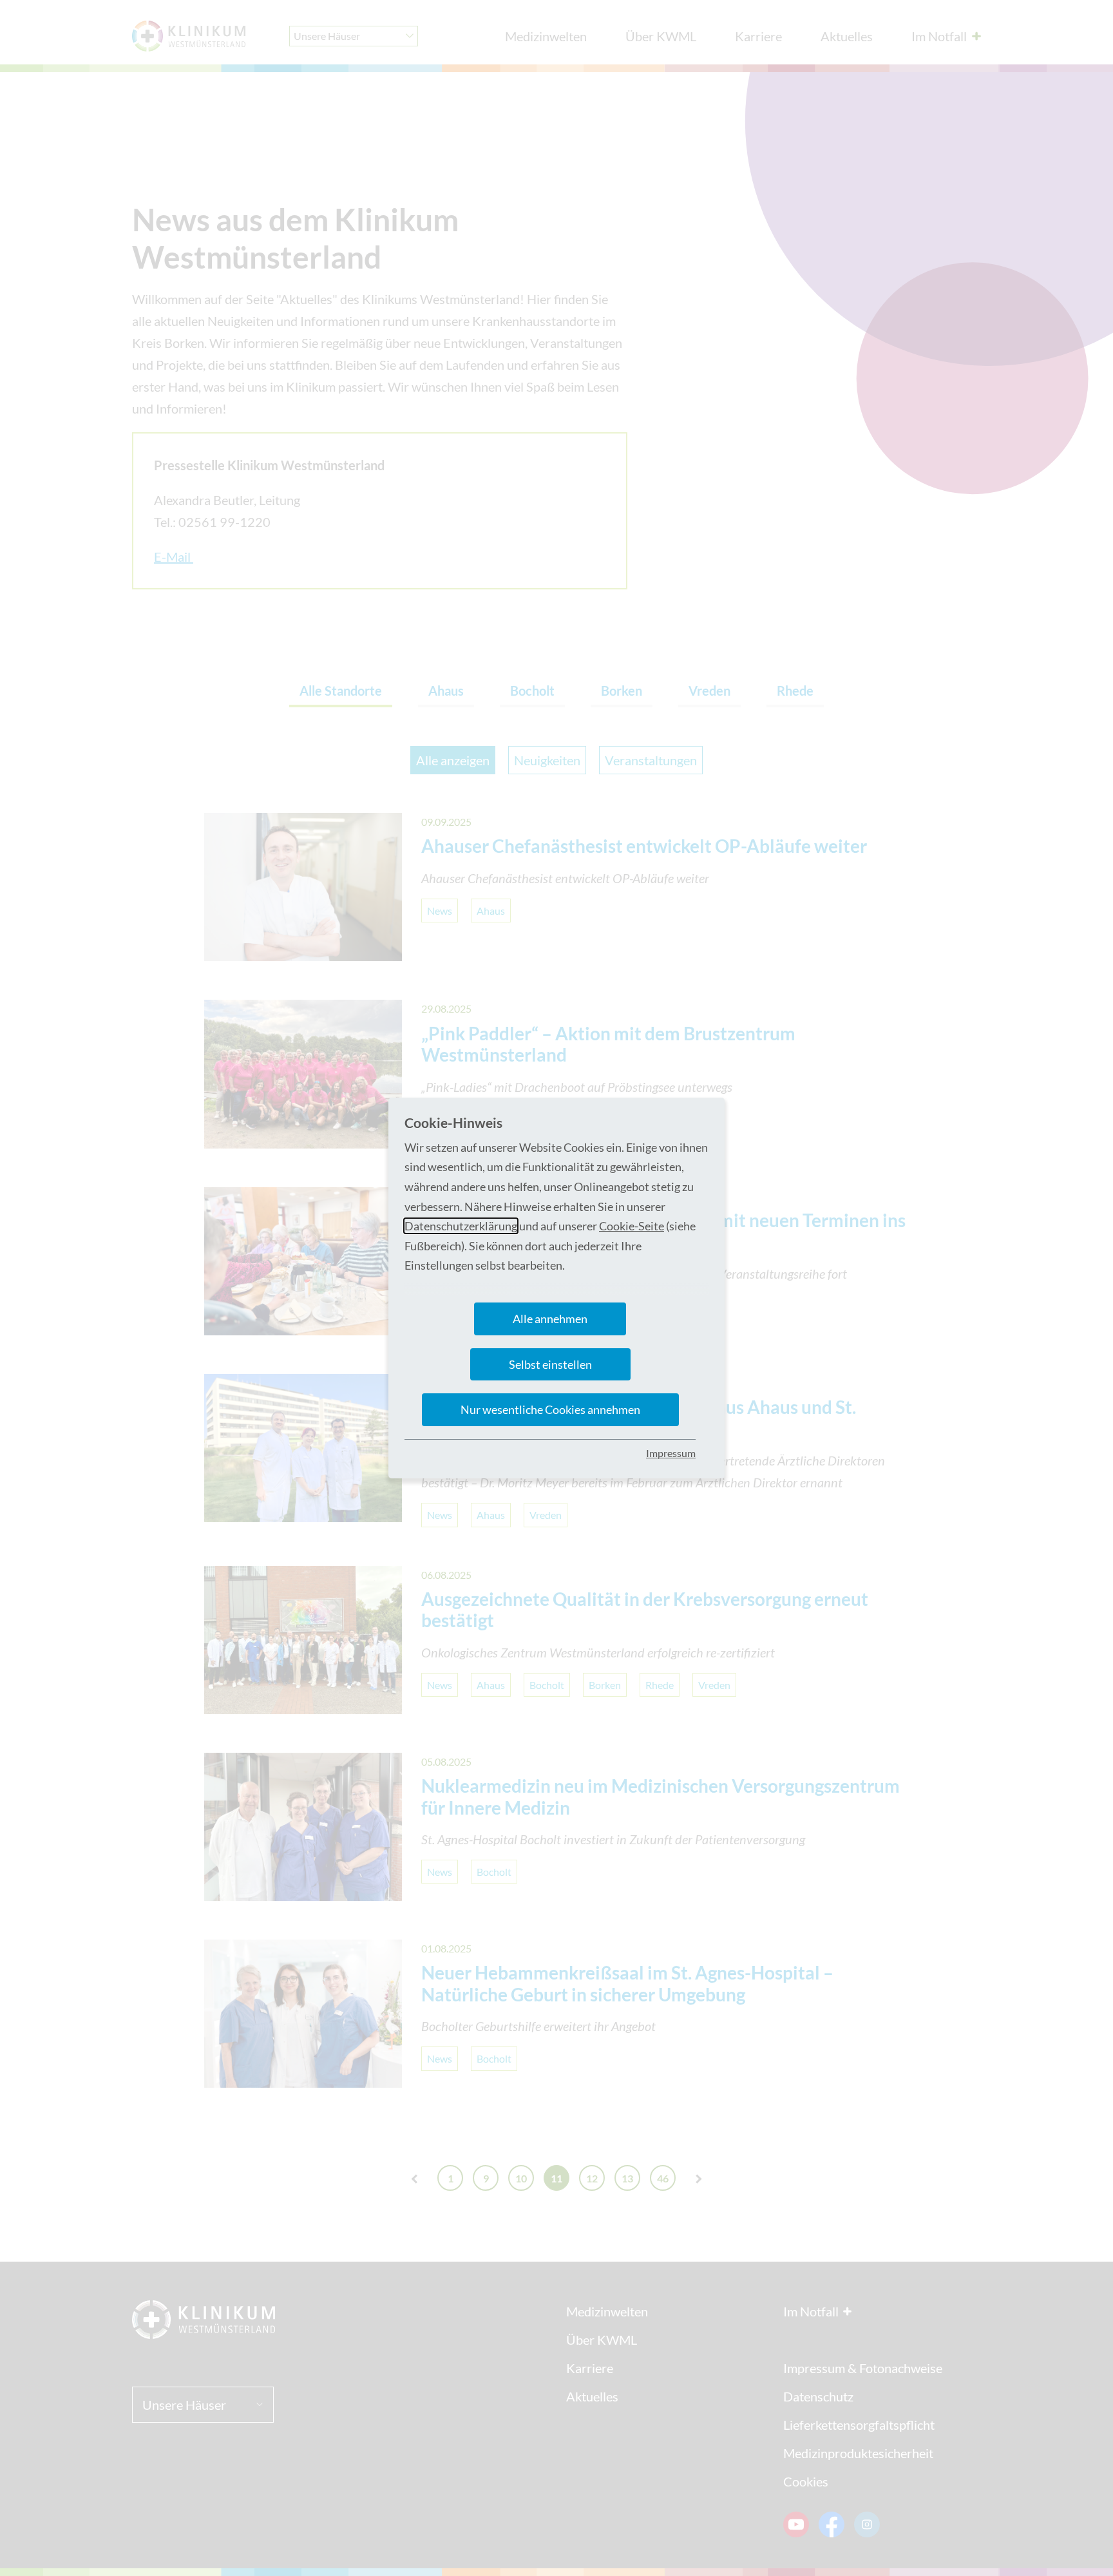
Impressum (671, 1453)
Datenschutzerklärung (461, 1226)
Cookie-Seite (632, 1226)
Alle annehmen (550, 1319)
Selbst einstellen (550, 1364)
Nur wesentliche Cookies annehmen (550, 1409)
